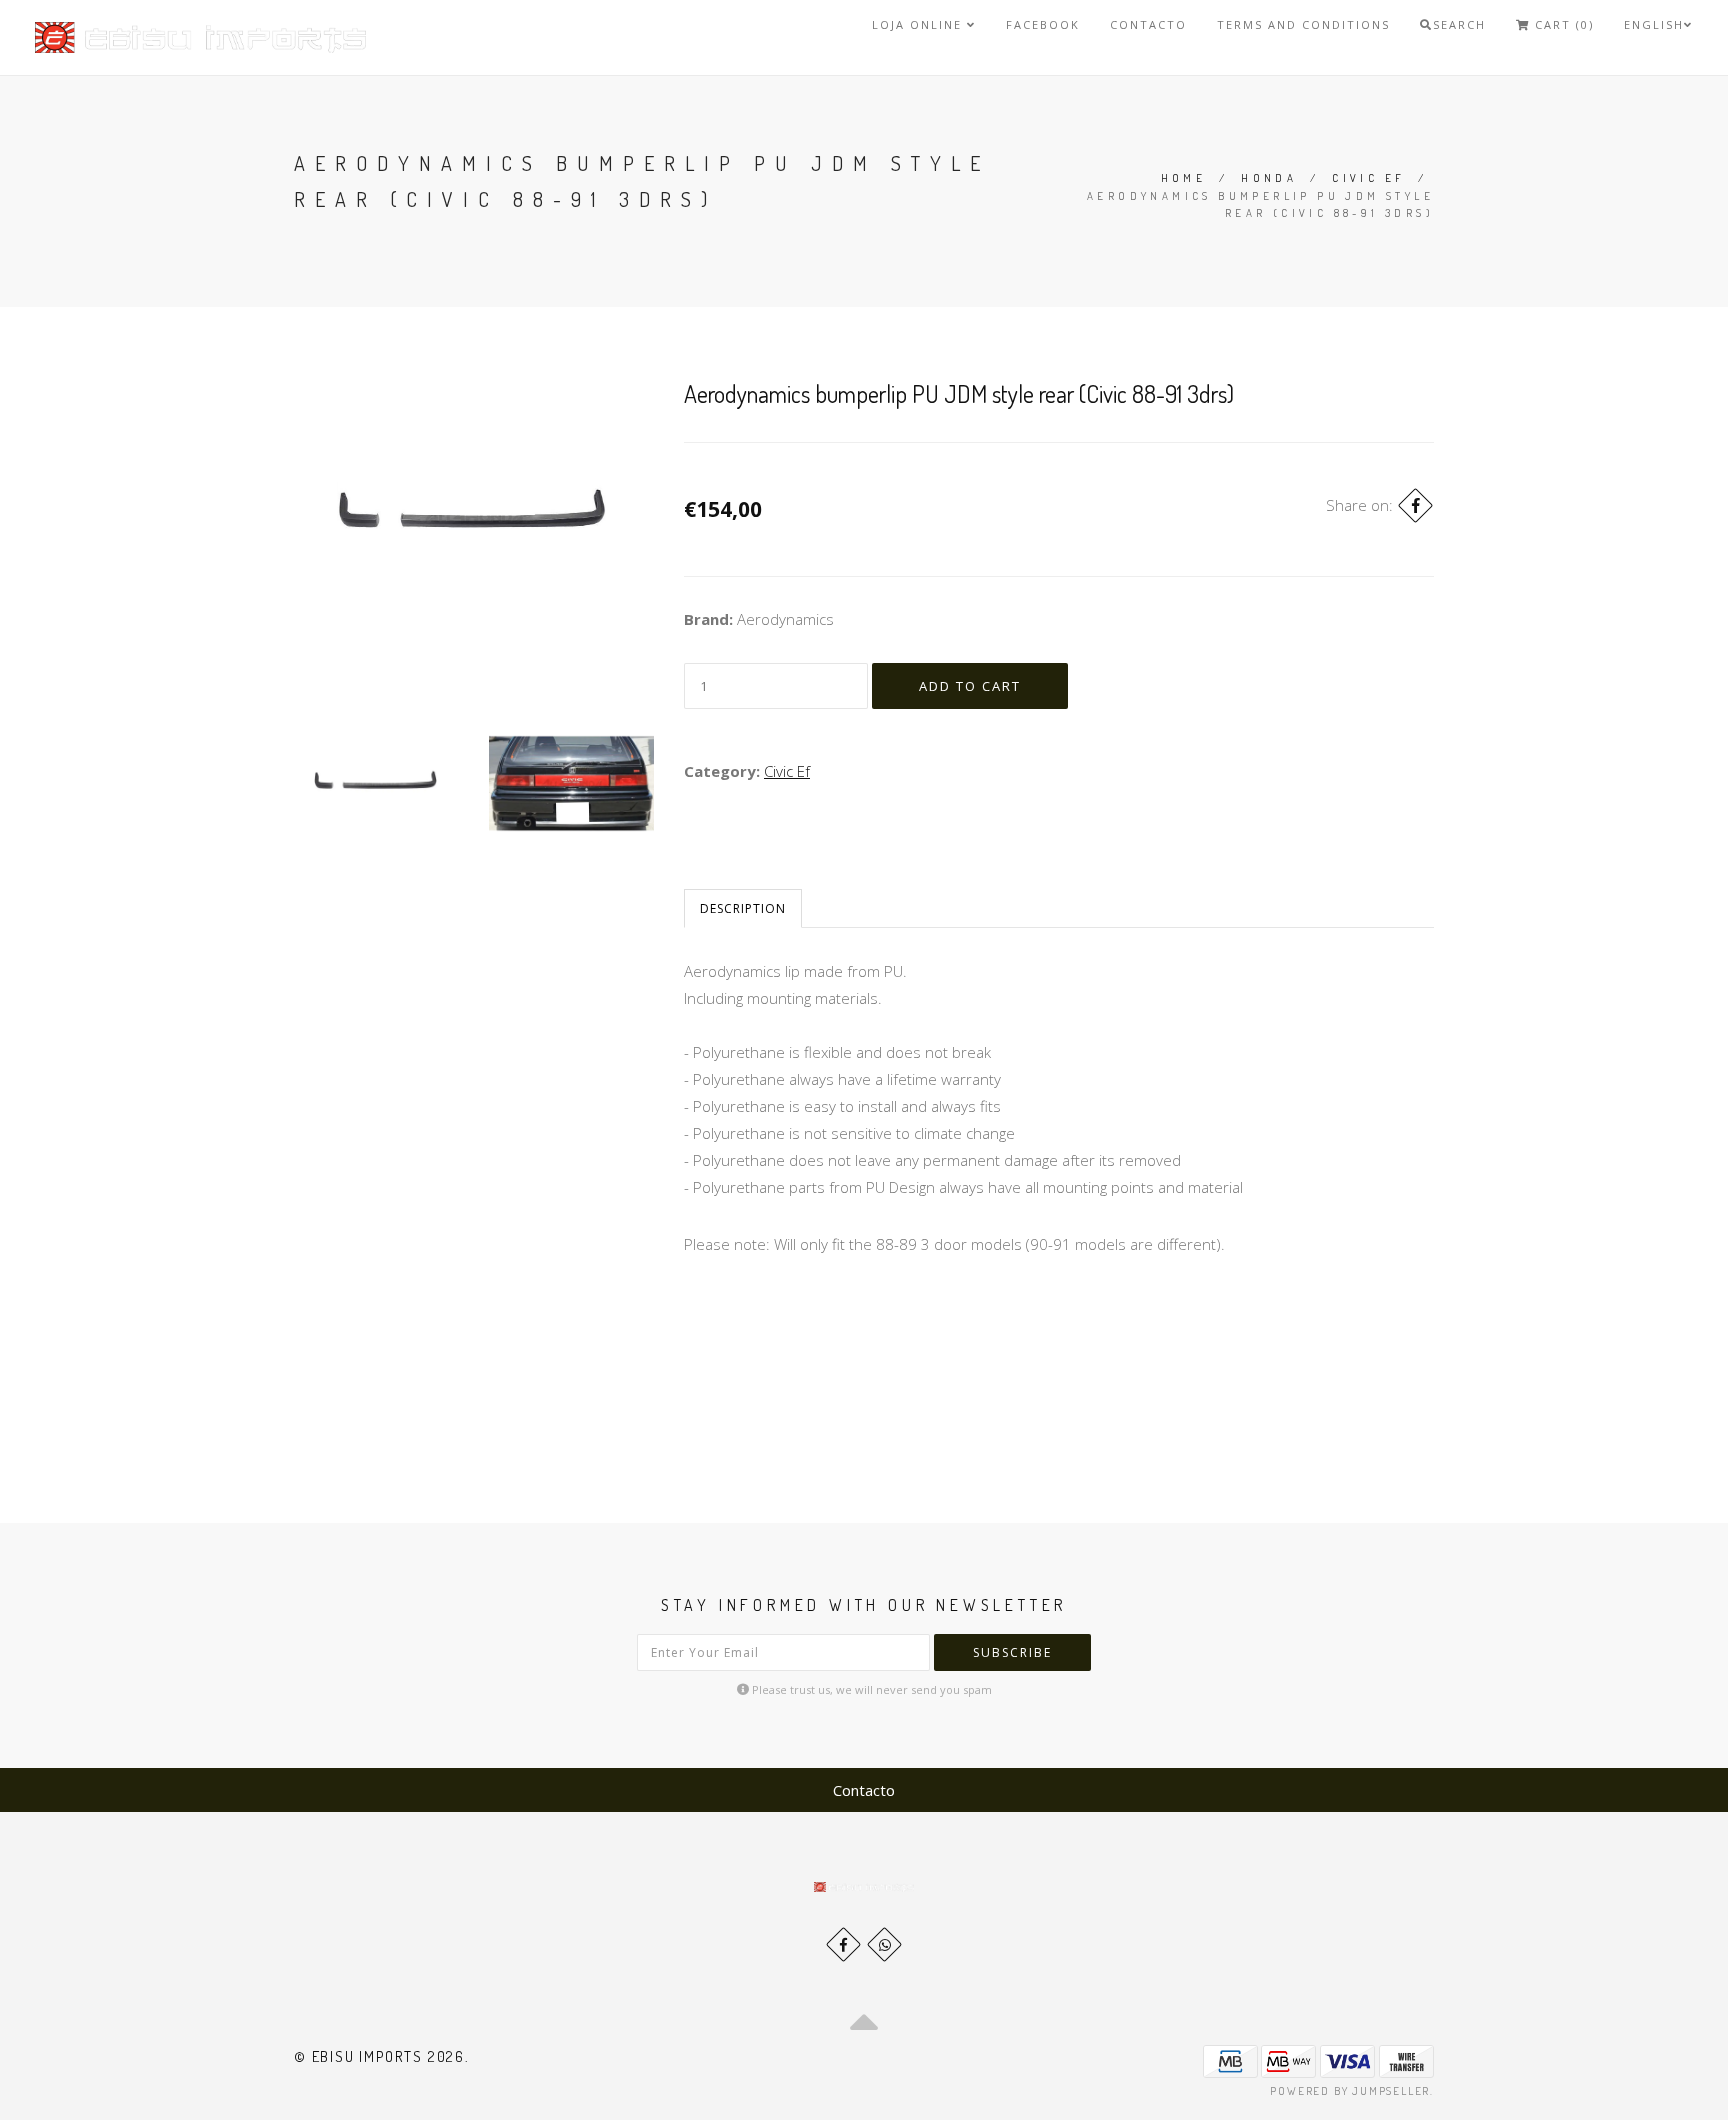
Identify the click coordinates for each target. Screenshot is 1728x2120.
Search (1459, 24)
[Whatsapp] (884, 1944)
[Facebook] (1415, 505)
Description (743, 908)
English (1654, 24)
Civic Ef (1368, 178)
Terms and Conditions (1303, 24)
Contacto (1148, 24)
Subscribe (1012, 1652)
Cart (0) (1562, 24)
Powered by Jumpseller (1350, 2091)
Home (1184, 178)
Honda (1269, 178)
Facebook (1043, 24)
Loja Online (919, 24)
